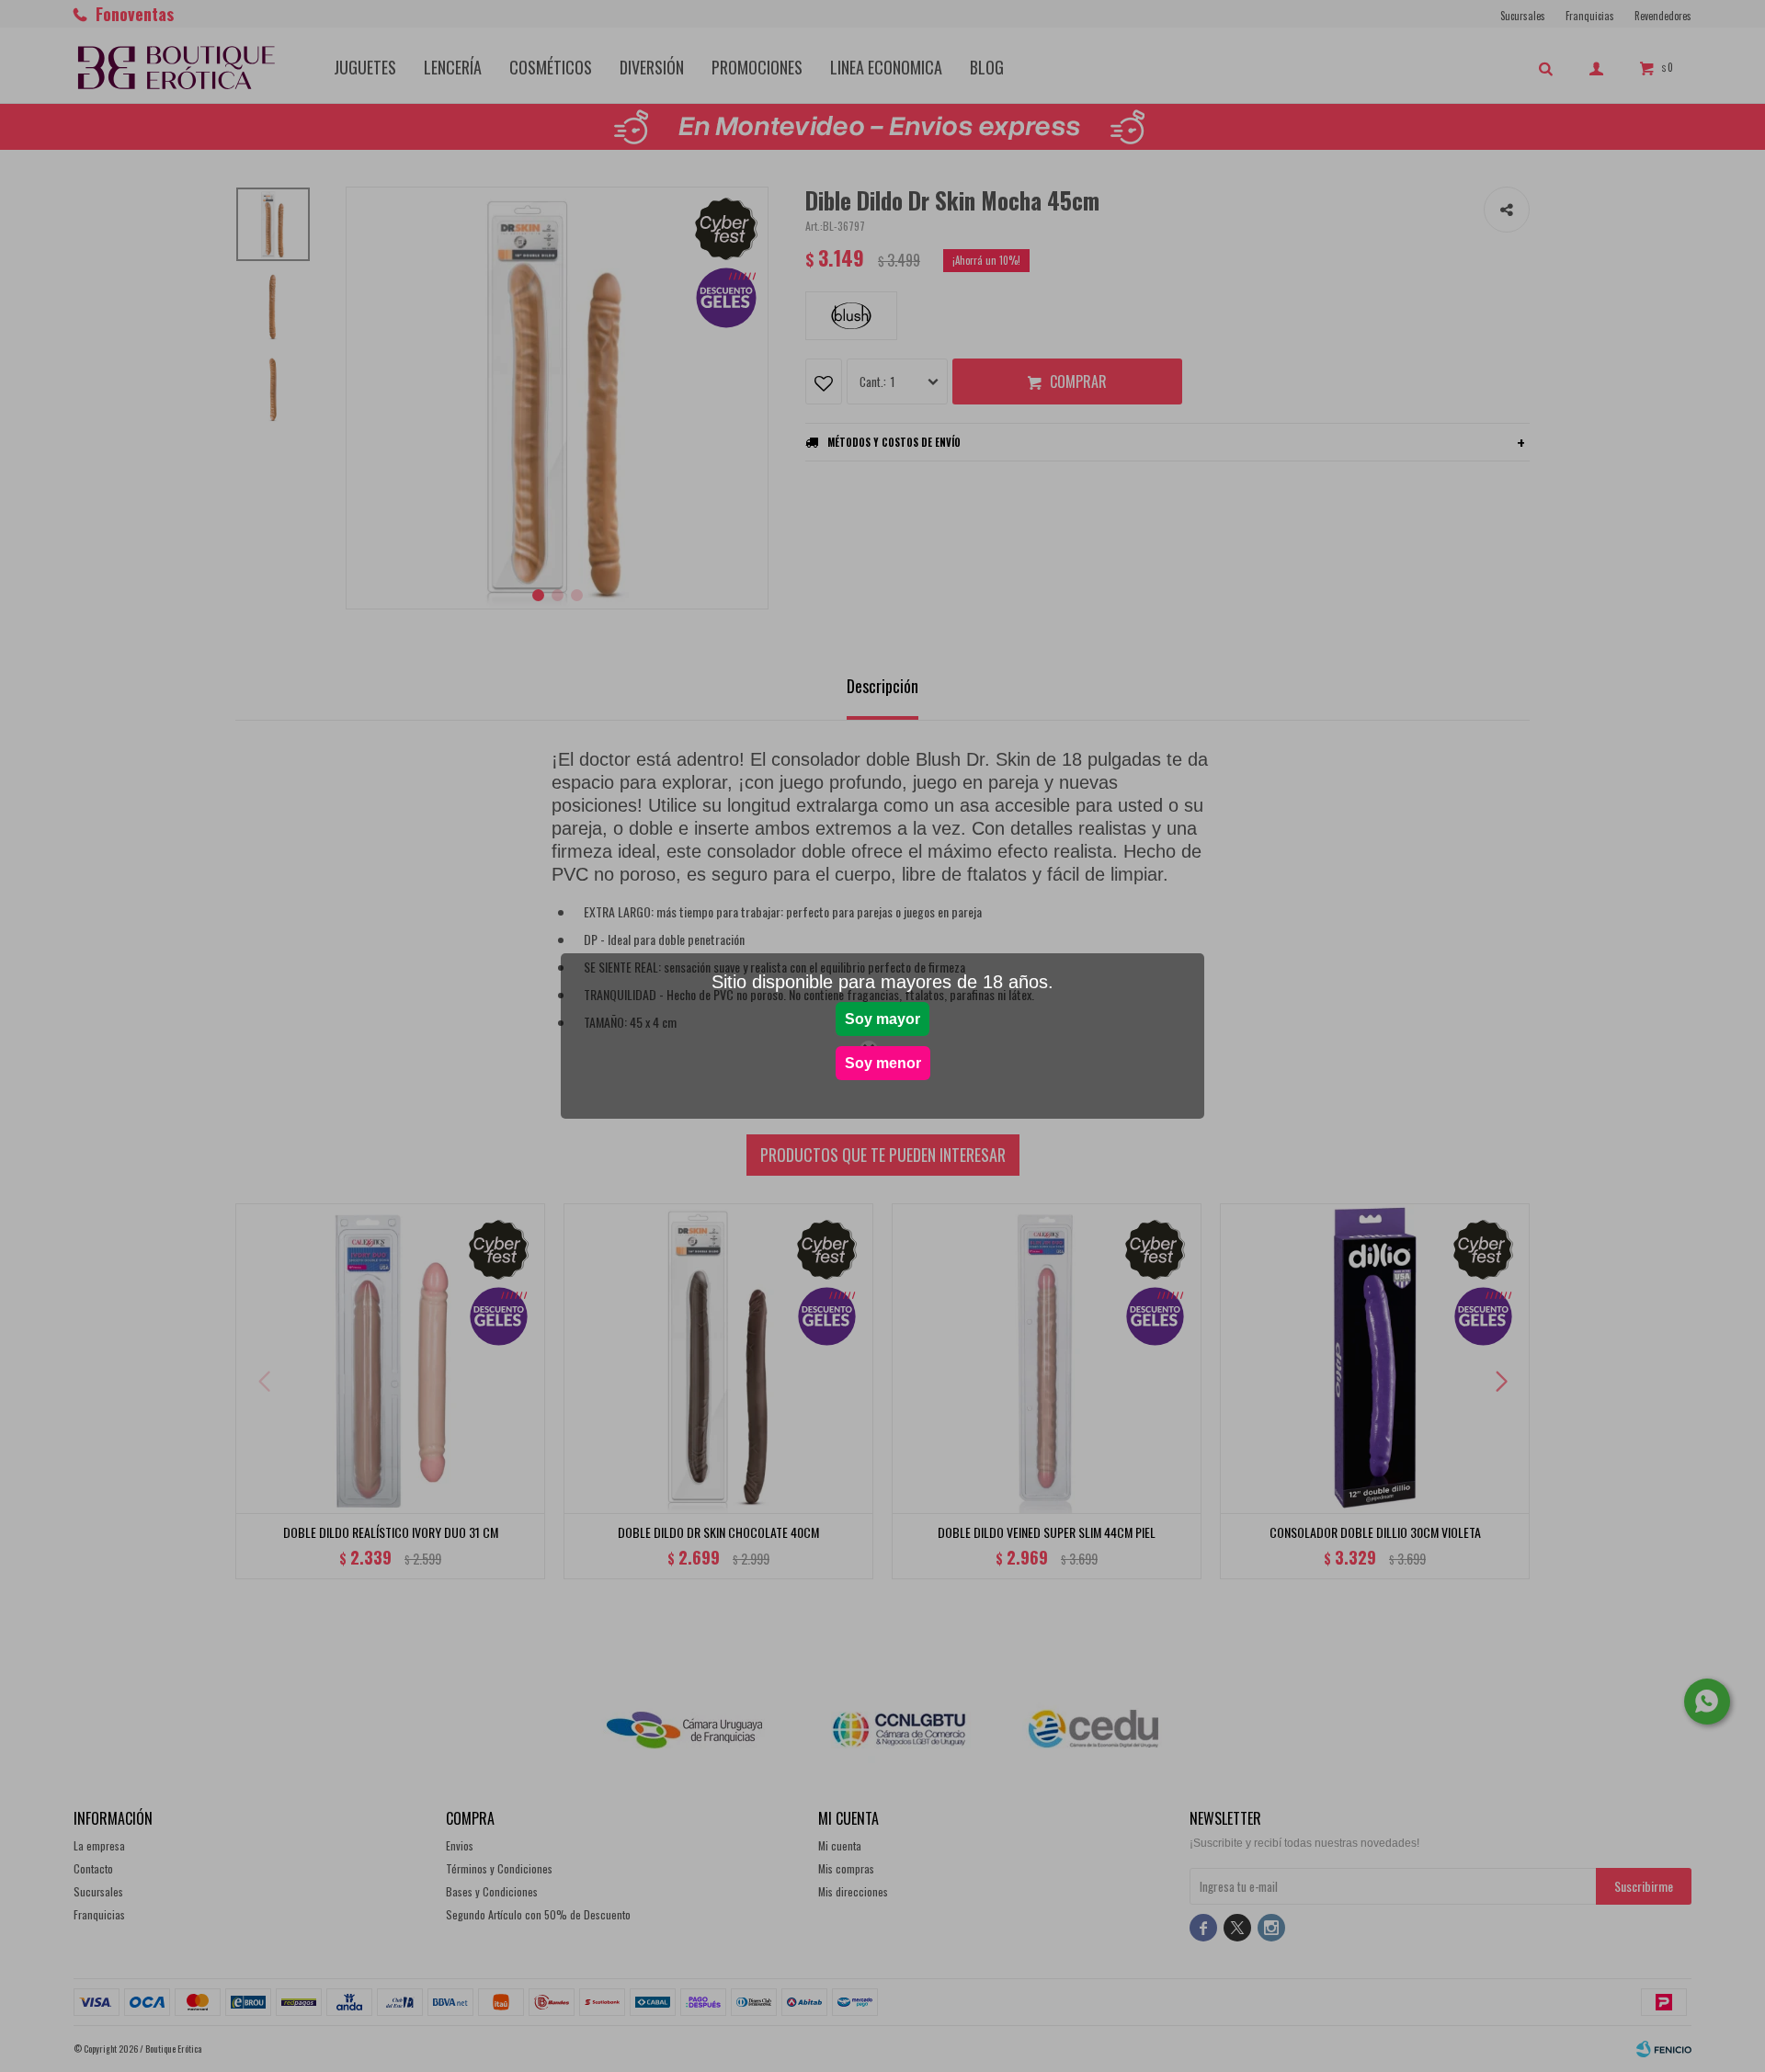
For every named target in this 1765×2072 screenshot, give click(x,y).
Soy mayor (882, 1019)
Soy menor (883, 1063)
